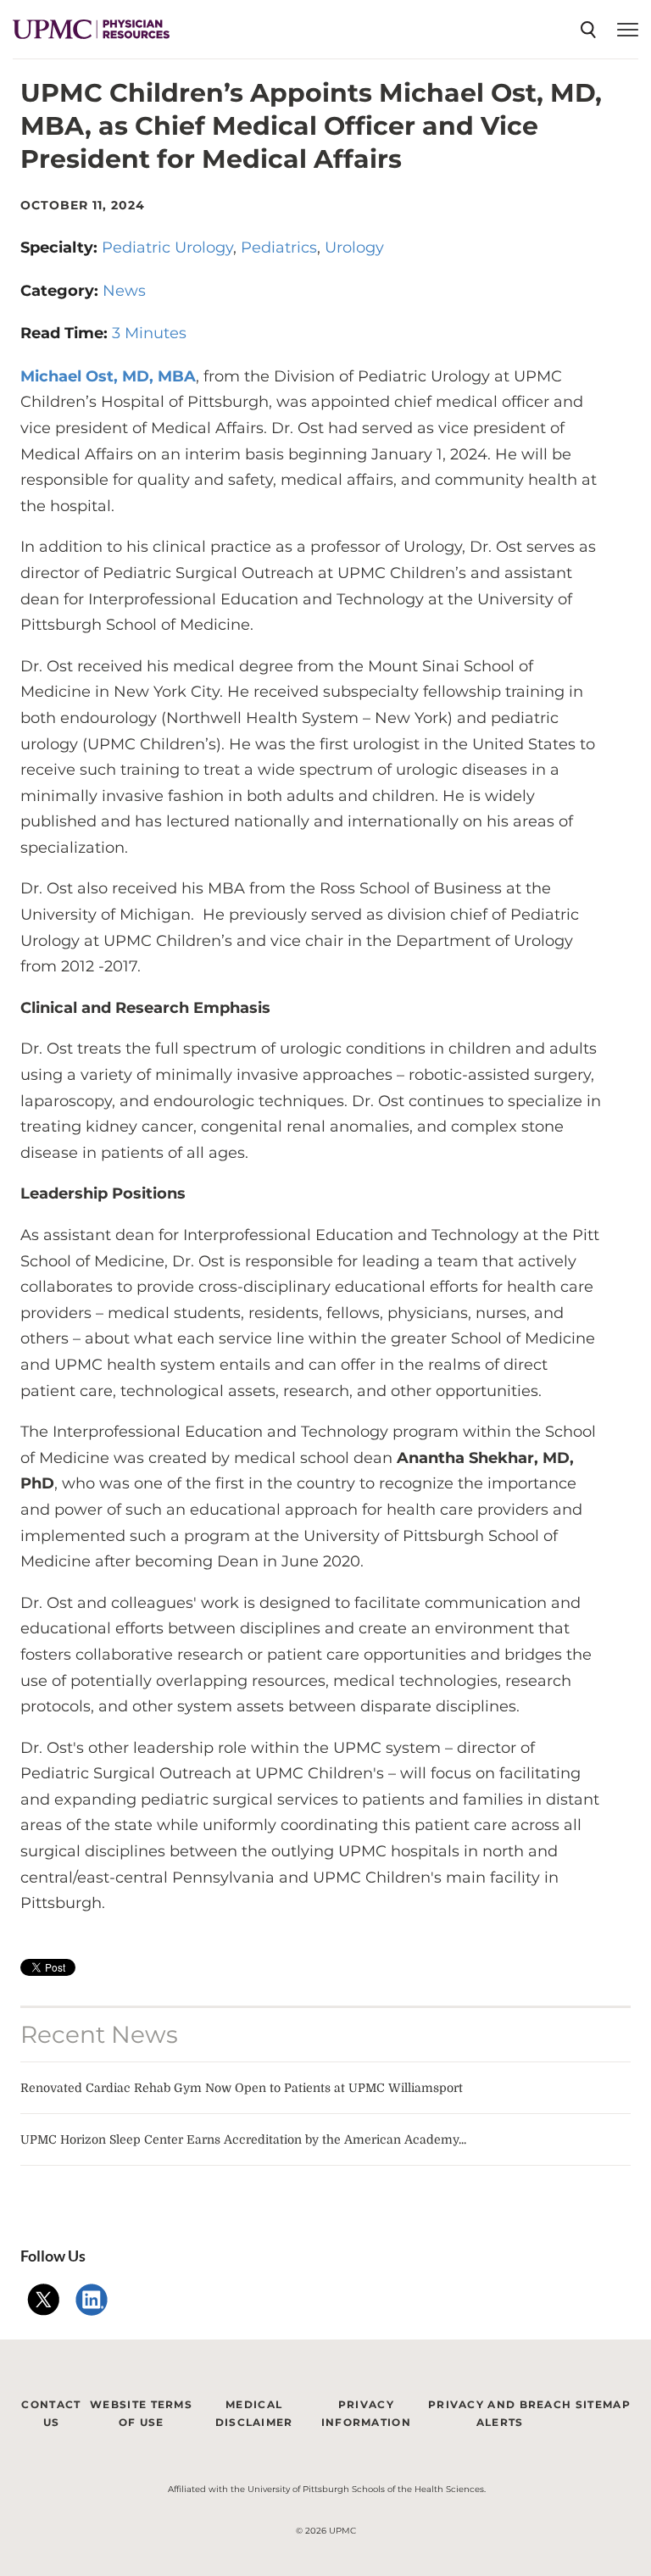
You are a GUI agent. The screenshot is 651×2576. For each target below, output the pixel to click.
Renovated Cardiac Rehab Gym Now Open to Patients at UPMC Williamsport (242, 2088)
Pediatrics (279, 248)
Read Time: (66, 333)
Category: (61, 291)
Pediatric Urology (167, 248)
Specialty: (61, 248)
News (124, 291)
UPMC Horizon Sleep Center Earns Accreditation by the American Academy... (243, 2139)
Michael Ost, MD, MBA (108, 376)
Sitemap (603, 2404)
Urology (354, 248)
